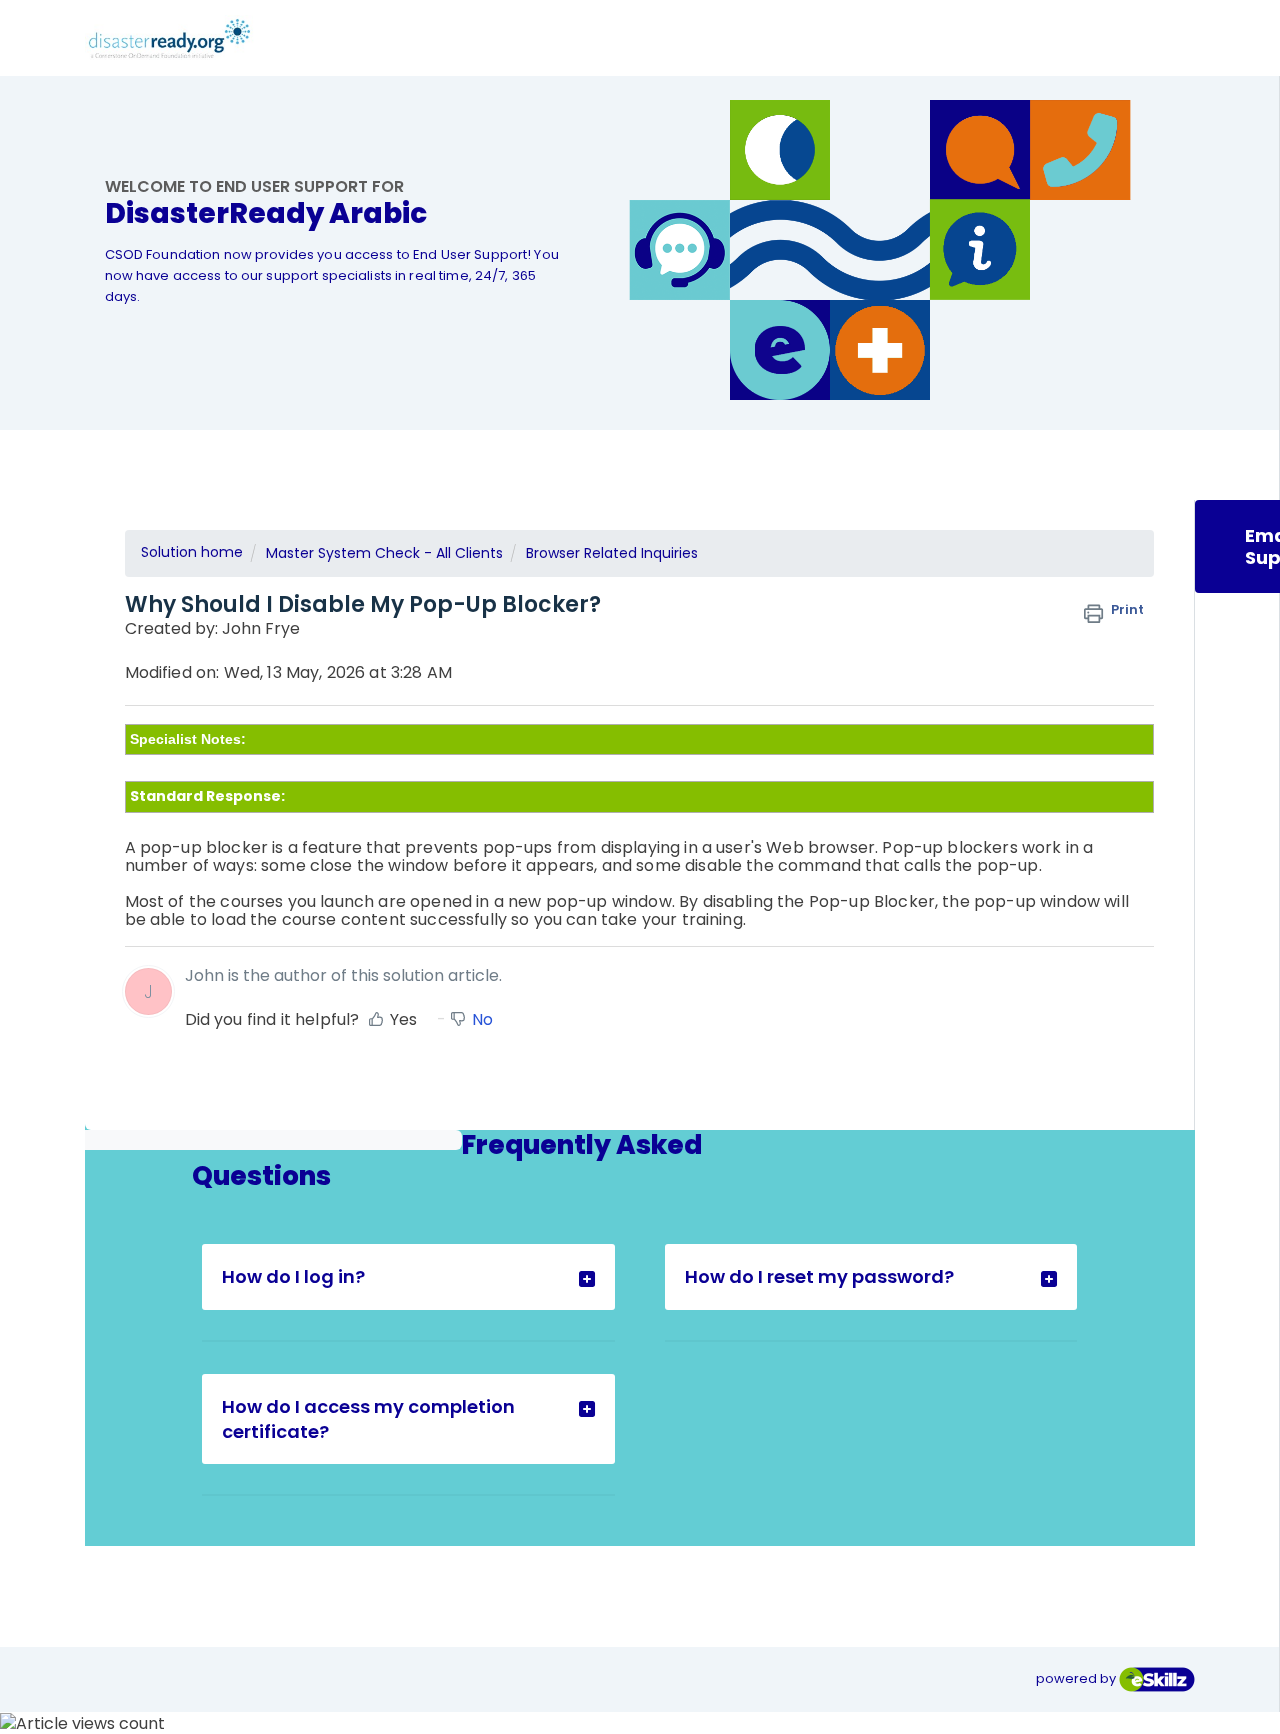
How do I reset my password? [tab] (819, 1276)
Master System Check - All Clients (384, 553)
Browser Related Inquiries (612, 553)
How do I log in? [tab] (293, 1276)
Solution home (192, 552)
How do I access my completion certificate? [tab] (368, 1419)
